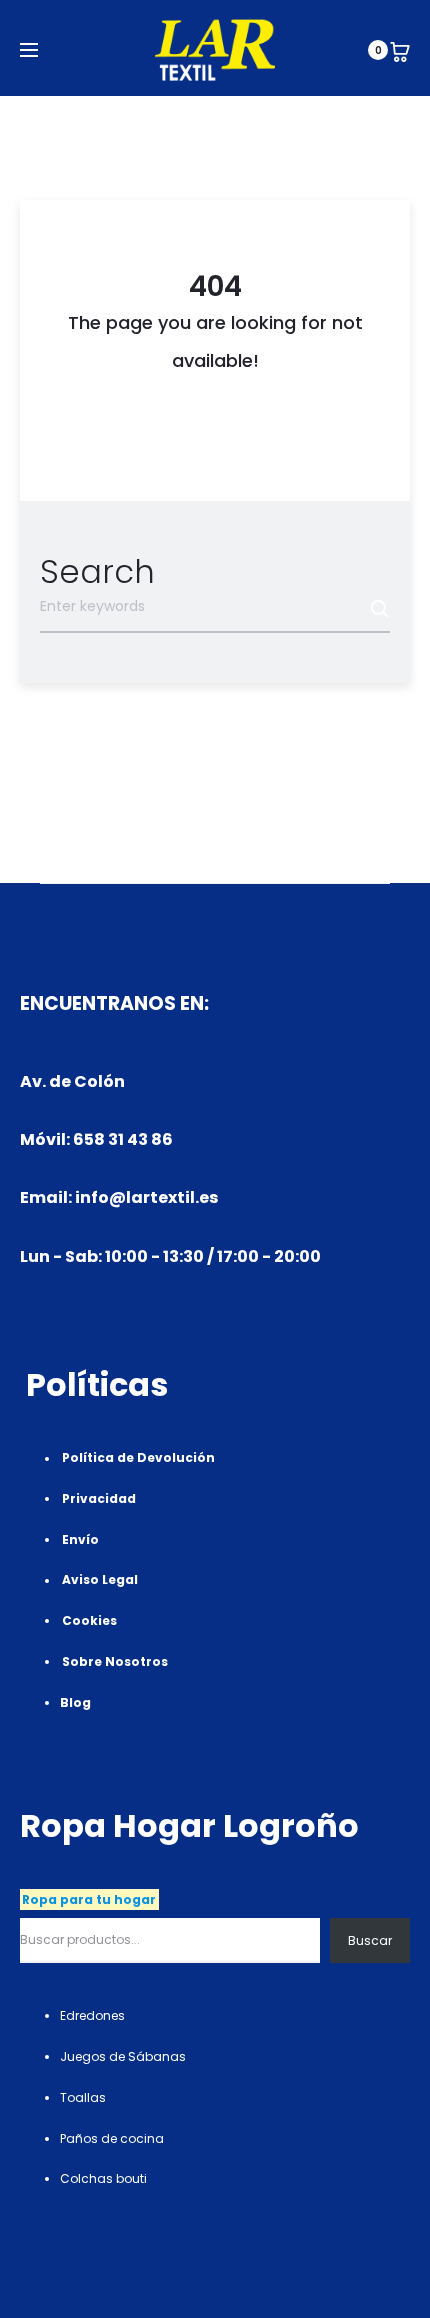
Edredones (92, 2015)
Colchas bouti (103, 2178)
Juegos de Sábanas (123, 2056)
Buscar (370, 1940)
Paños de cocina (112, 2138)
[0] (400, 50)
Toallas (83, 2097)
